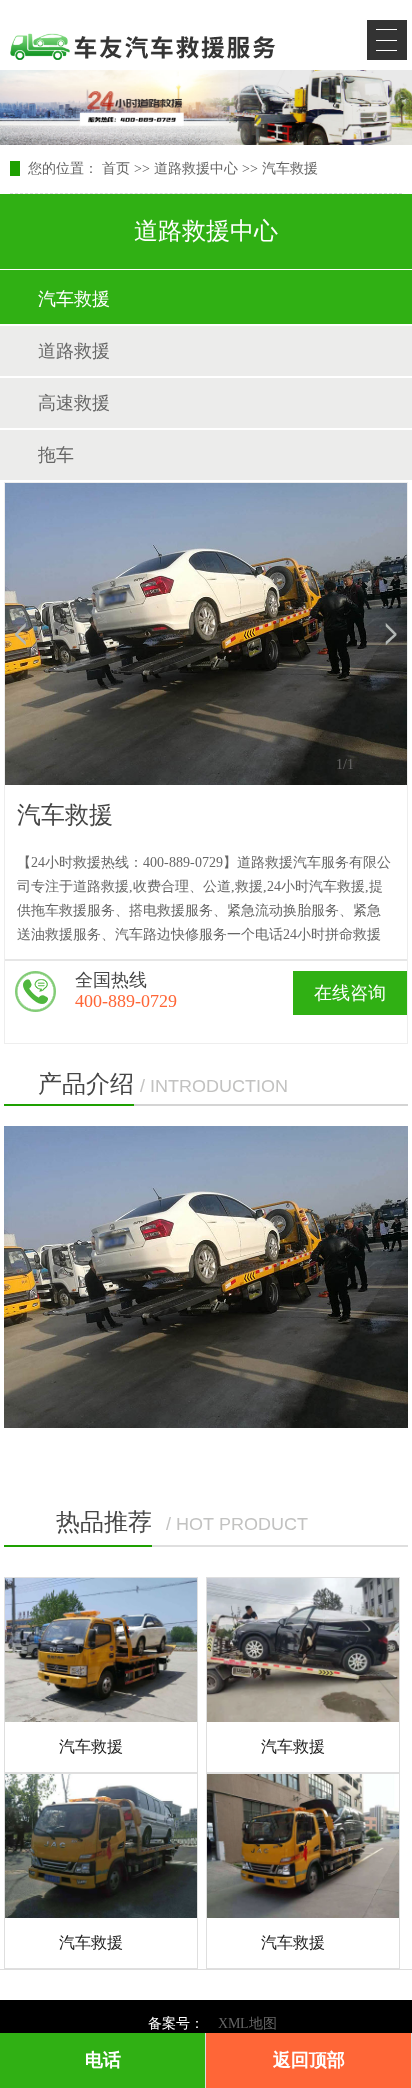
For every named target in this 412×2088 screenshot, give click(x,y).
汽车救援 (290, 168)
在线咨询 (350, 993)
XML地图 (247, 2023)
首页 (116, 168)
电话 (103, 2060)
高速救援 (74, 403)
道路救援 (74, 351)
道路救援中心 (196, 168)
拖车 (56, 455)
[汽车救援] (101, 1650)
